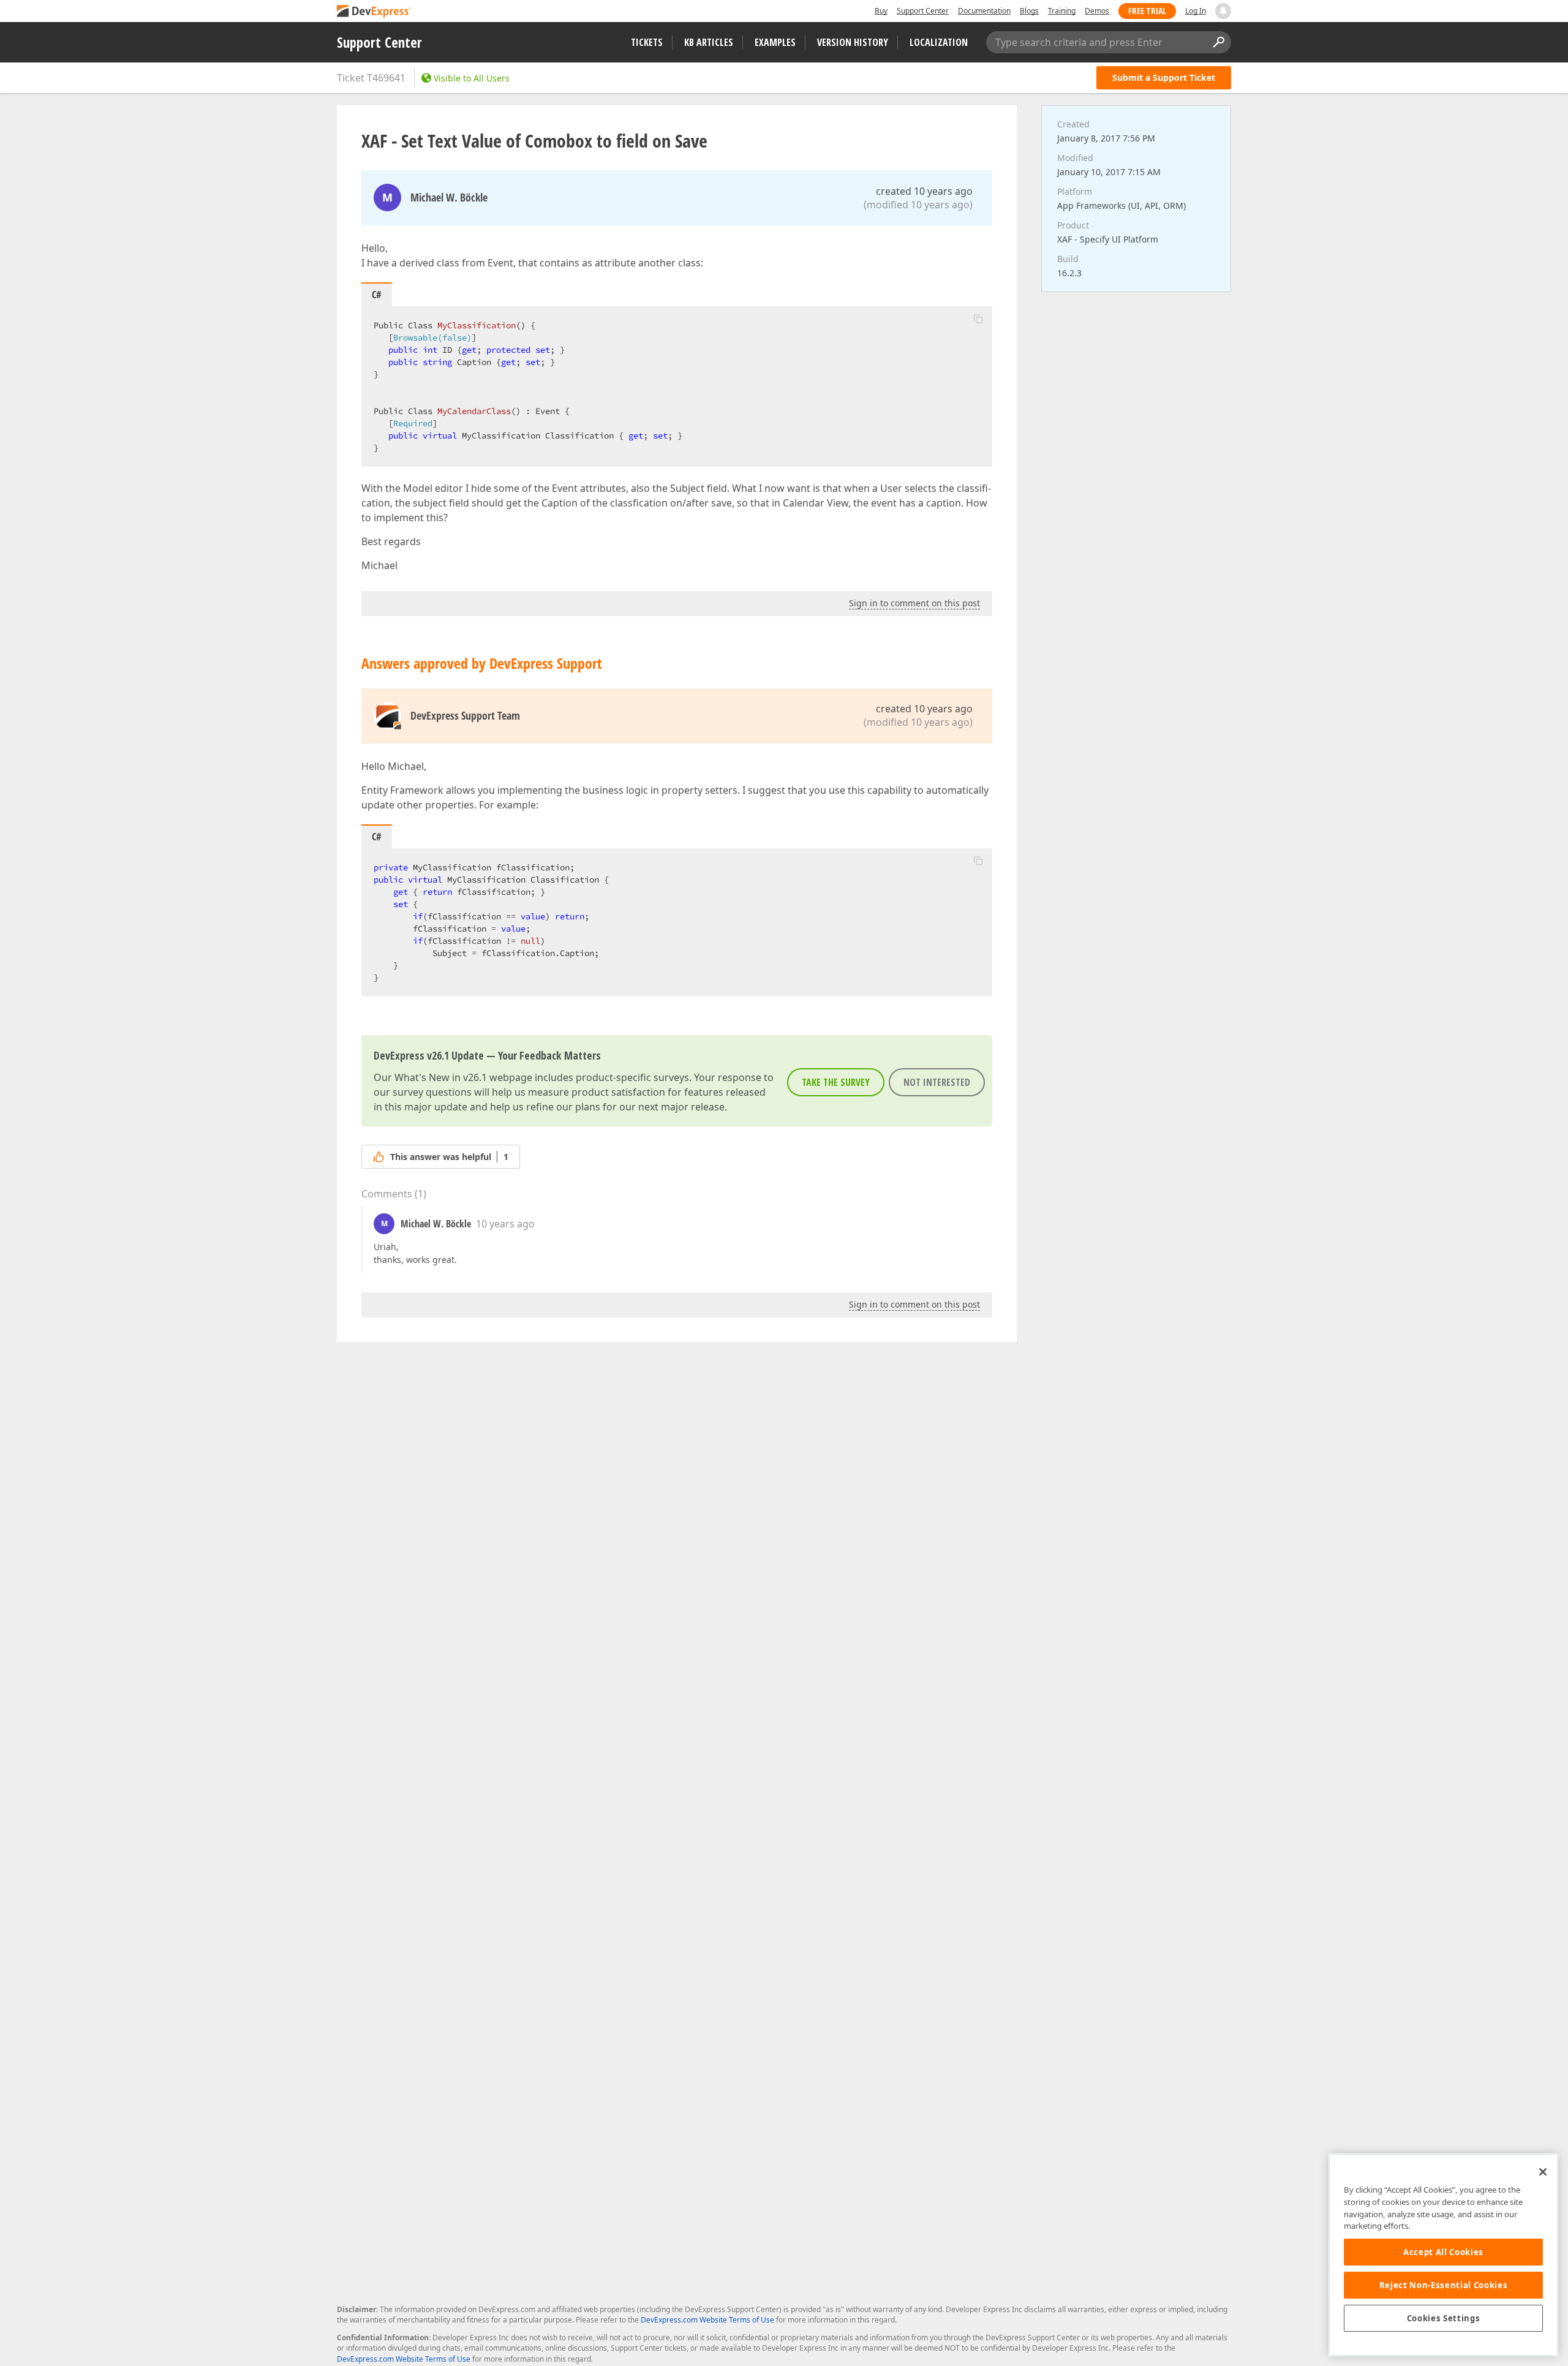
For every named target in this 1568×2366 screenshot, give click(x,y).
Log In (1196, 11)
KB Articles (709, 42)
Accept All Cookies (1443, 2252)
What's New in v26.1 (441, 1077)
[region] (1443, 2255)
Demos (1097, 11)
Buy (881, 11)
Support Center (923, 11)
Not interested (937, 1082)
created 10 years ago (924, 191)
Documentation (984, 11)
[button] (978, 318)
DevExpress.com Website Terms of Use (707, 2320)
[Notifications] (1223, 11)
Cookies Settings (1444, 2318)
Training (1062, 11)
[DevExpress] (374, 12)
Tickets (647, 42)
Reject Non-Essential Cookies (1443, 2285)
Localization (939, 42)
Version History (853, 42)
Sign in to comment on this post (914, 603)
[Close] (1543, 2172)
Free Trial (1147, 11)
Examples (775, 42)
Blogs (1029, 11)
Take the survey (836, 1082)
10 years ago (505, 1224)
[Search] (1218, 42)
